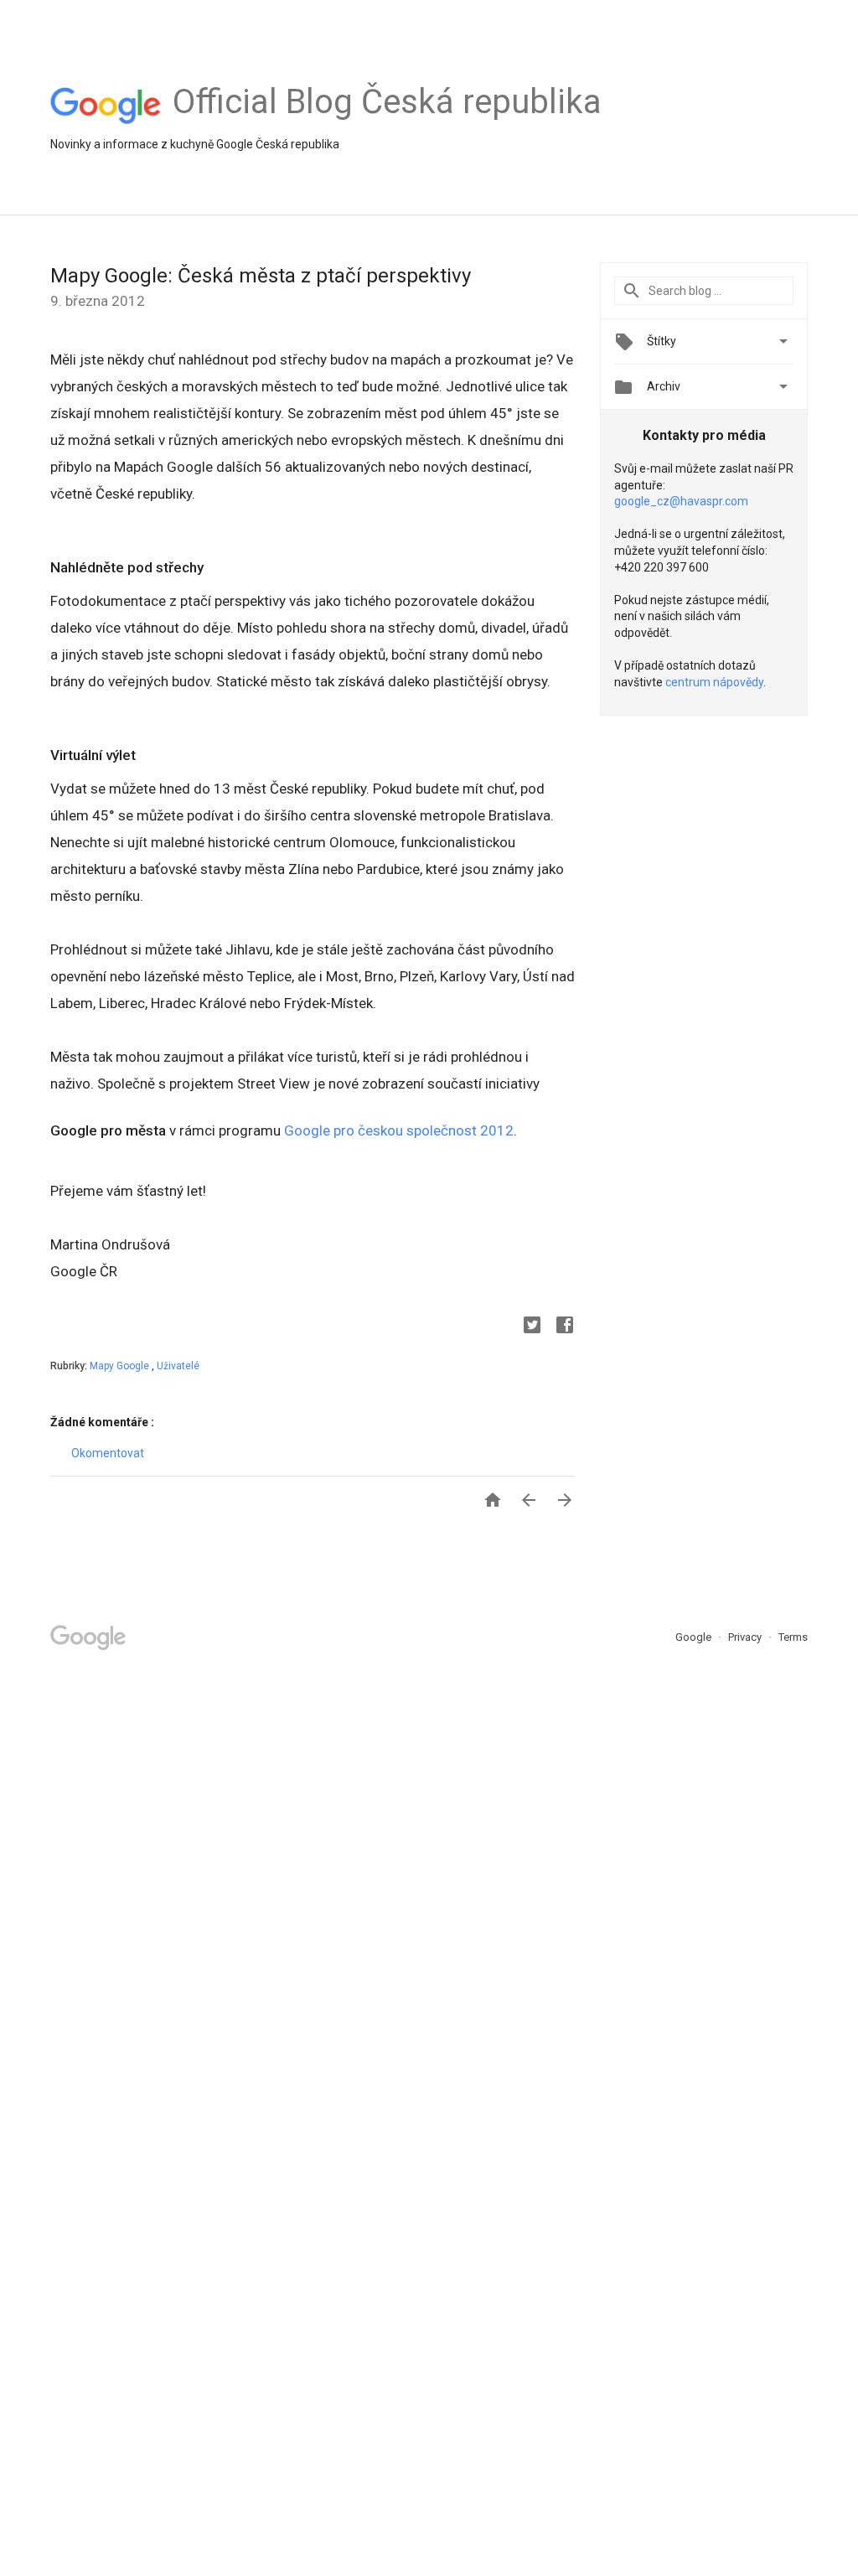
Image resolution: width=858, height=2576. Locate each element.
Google (695, 1637)
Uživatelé (178, 1366)
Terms (793, 1637)
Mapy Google (121, 1366)
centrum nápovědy (714, 682)
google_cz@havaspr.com (681, 501)
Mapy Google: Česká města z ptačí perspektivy (261, 276)
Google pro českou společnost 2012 (399, 1130)
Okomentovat (108, 1453)
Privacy (746, 1637)
